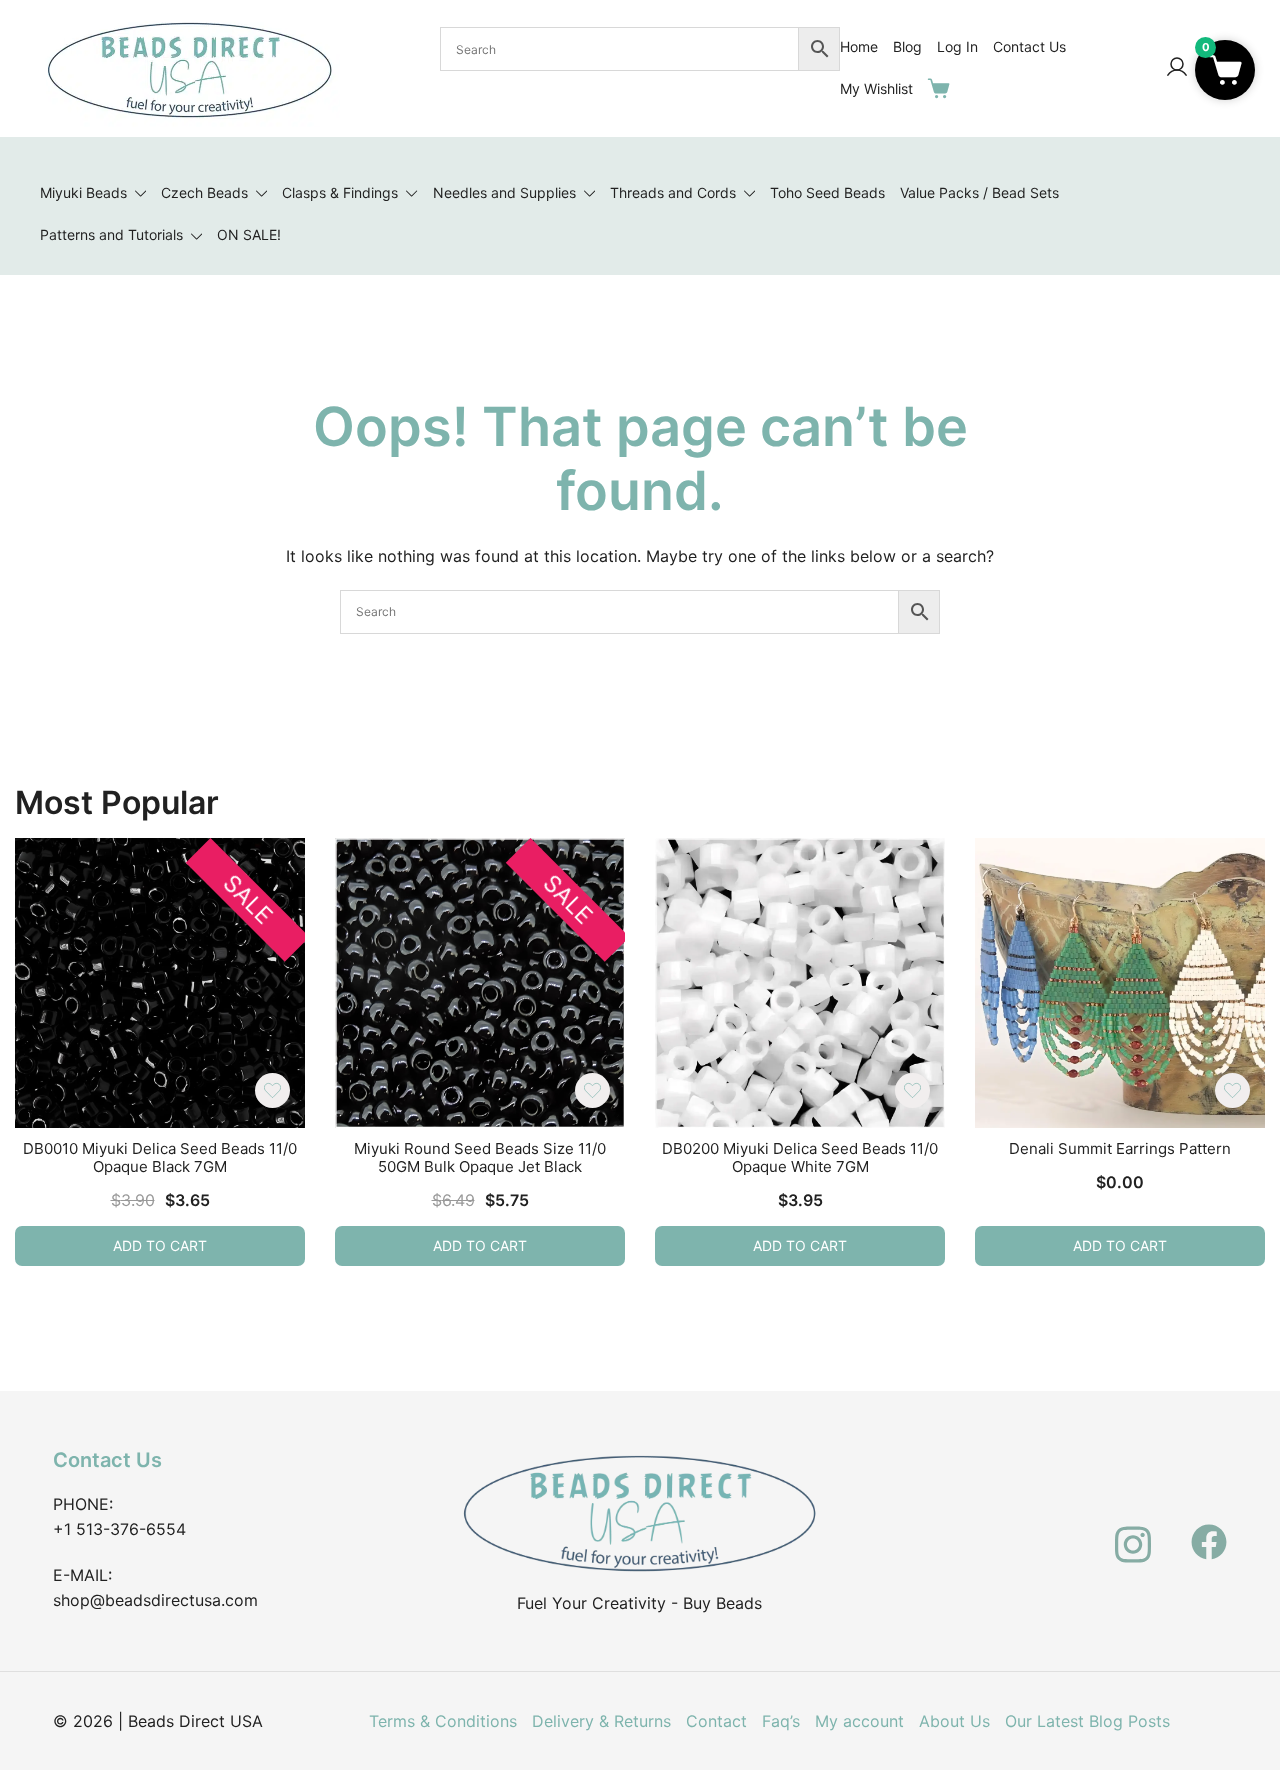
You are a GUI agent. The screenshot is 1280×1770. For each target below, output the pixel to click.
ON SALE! (249, 234)
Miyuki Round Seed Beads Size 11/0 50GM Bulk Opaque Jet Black (480, 1157)
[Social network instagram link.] (1133, 1530)
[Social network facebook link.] (1209, 1530)
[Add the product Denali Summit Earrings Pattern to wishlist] (1232, 1090)
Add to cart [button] (160, 1245)
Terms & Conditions (443, 1721)
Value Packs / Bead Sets (979, 192)
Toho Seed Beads (827, 192)
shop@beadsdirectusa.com (155, 1600)
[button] (1225, 70)
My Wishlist (876, 88)
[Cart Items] (943, 88)
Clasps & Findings (340, 192)
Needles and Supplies (504, 192)
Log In (957, 46)
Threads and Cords (673, 192)
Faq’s (781, 1721)
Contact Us (1029, 46)
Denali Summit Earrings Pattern (1120, 1148)
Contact (716, 1721)
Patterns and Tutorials (111, 234)
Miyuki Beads (83, 192)
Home (859, 46)
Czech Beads (204, 192)
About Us (954, 1721)
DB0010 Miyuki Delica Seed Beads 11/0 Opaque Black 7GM (160, 1157)
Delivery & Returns (601, 1721)
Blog (907, 46)
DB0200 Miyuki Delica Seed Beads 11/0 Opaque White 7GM (800, 1157)
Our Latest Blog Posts (1087, 1721)
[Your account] (1177, 68)
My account (859, 1721)
